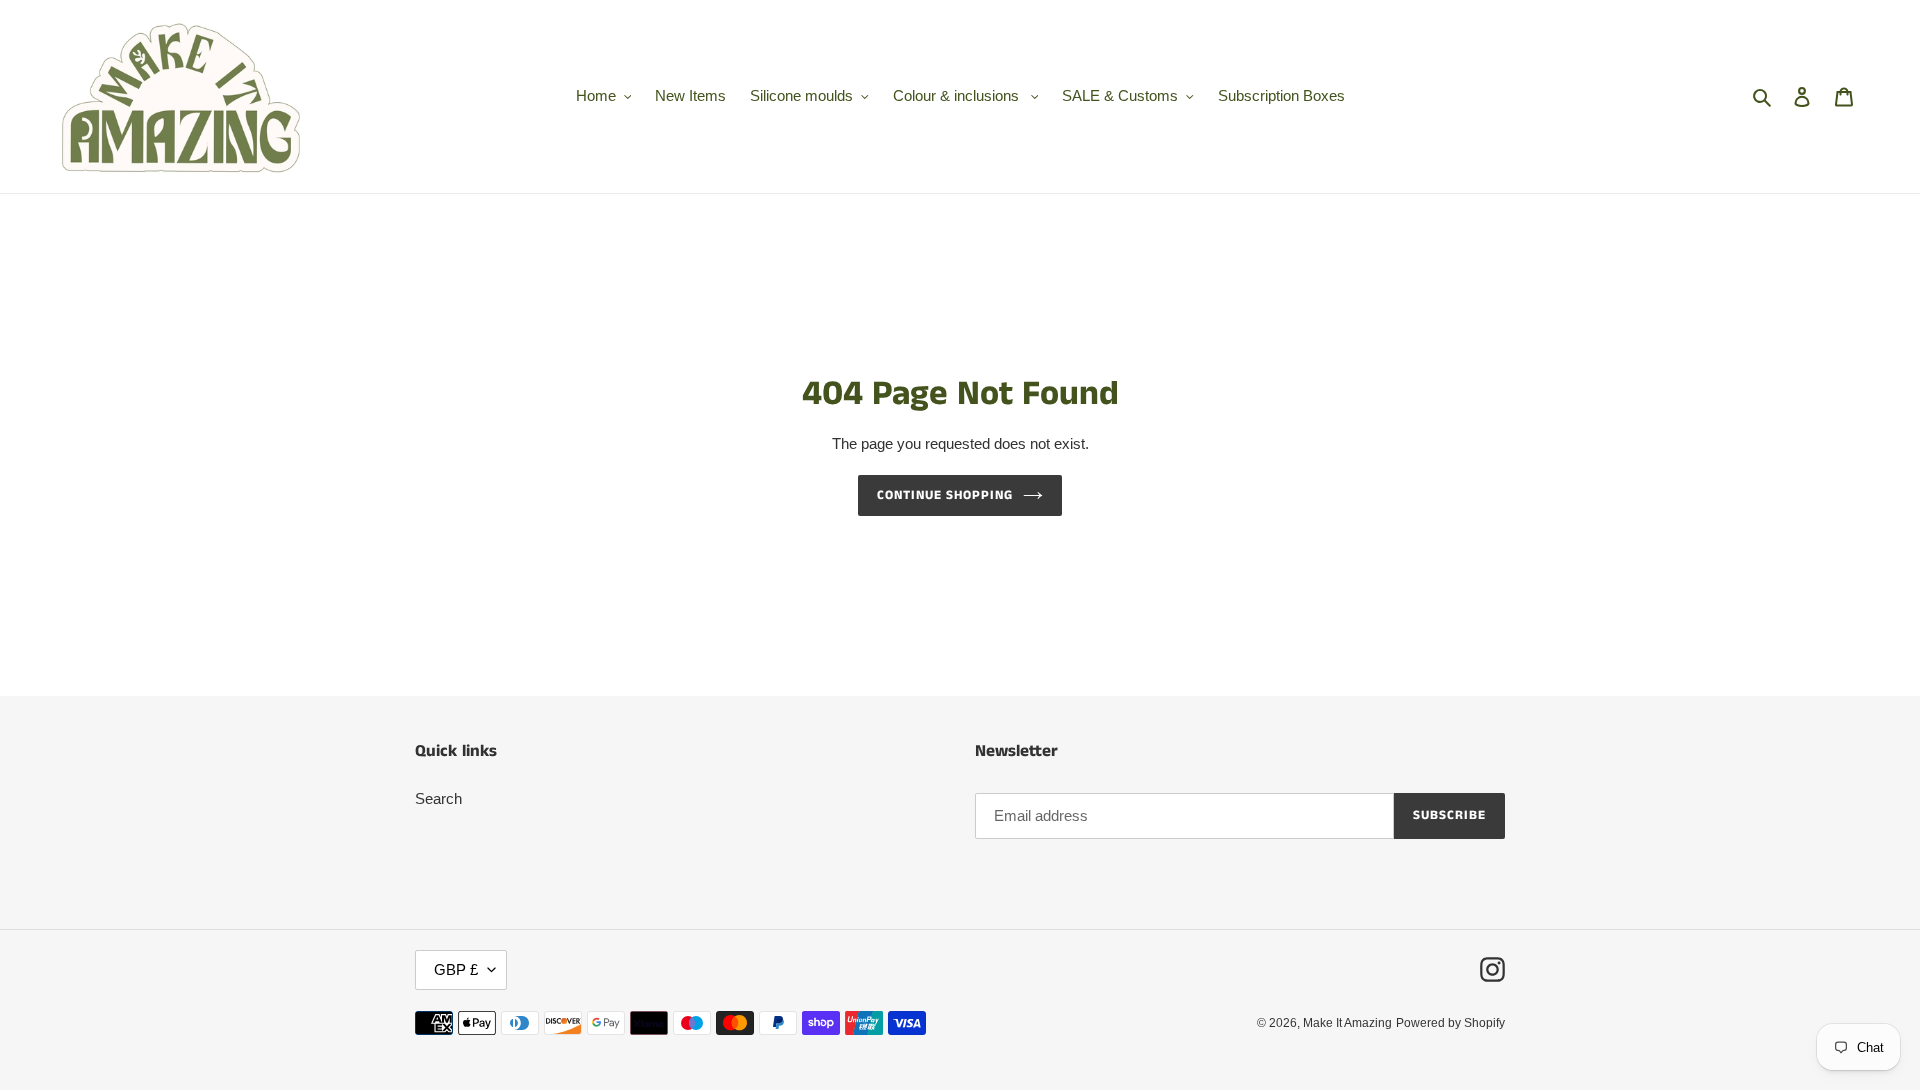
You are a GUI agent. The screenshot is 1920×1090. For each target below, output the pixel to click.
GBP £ (456, 969)
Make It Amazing (1347, 1023)
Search (438, 798)
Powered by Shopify (1450, 1023)
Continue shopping (945, 495)
